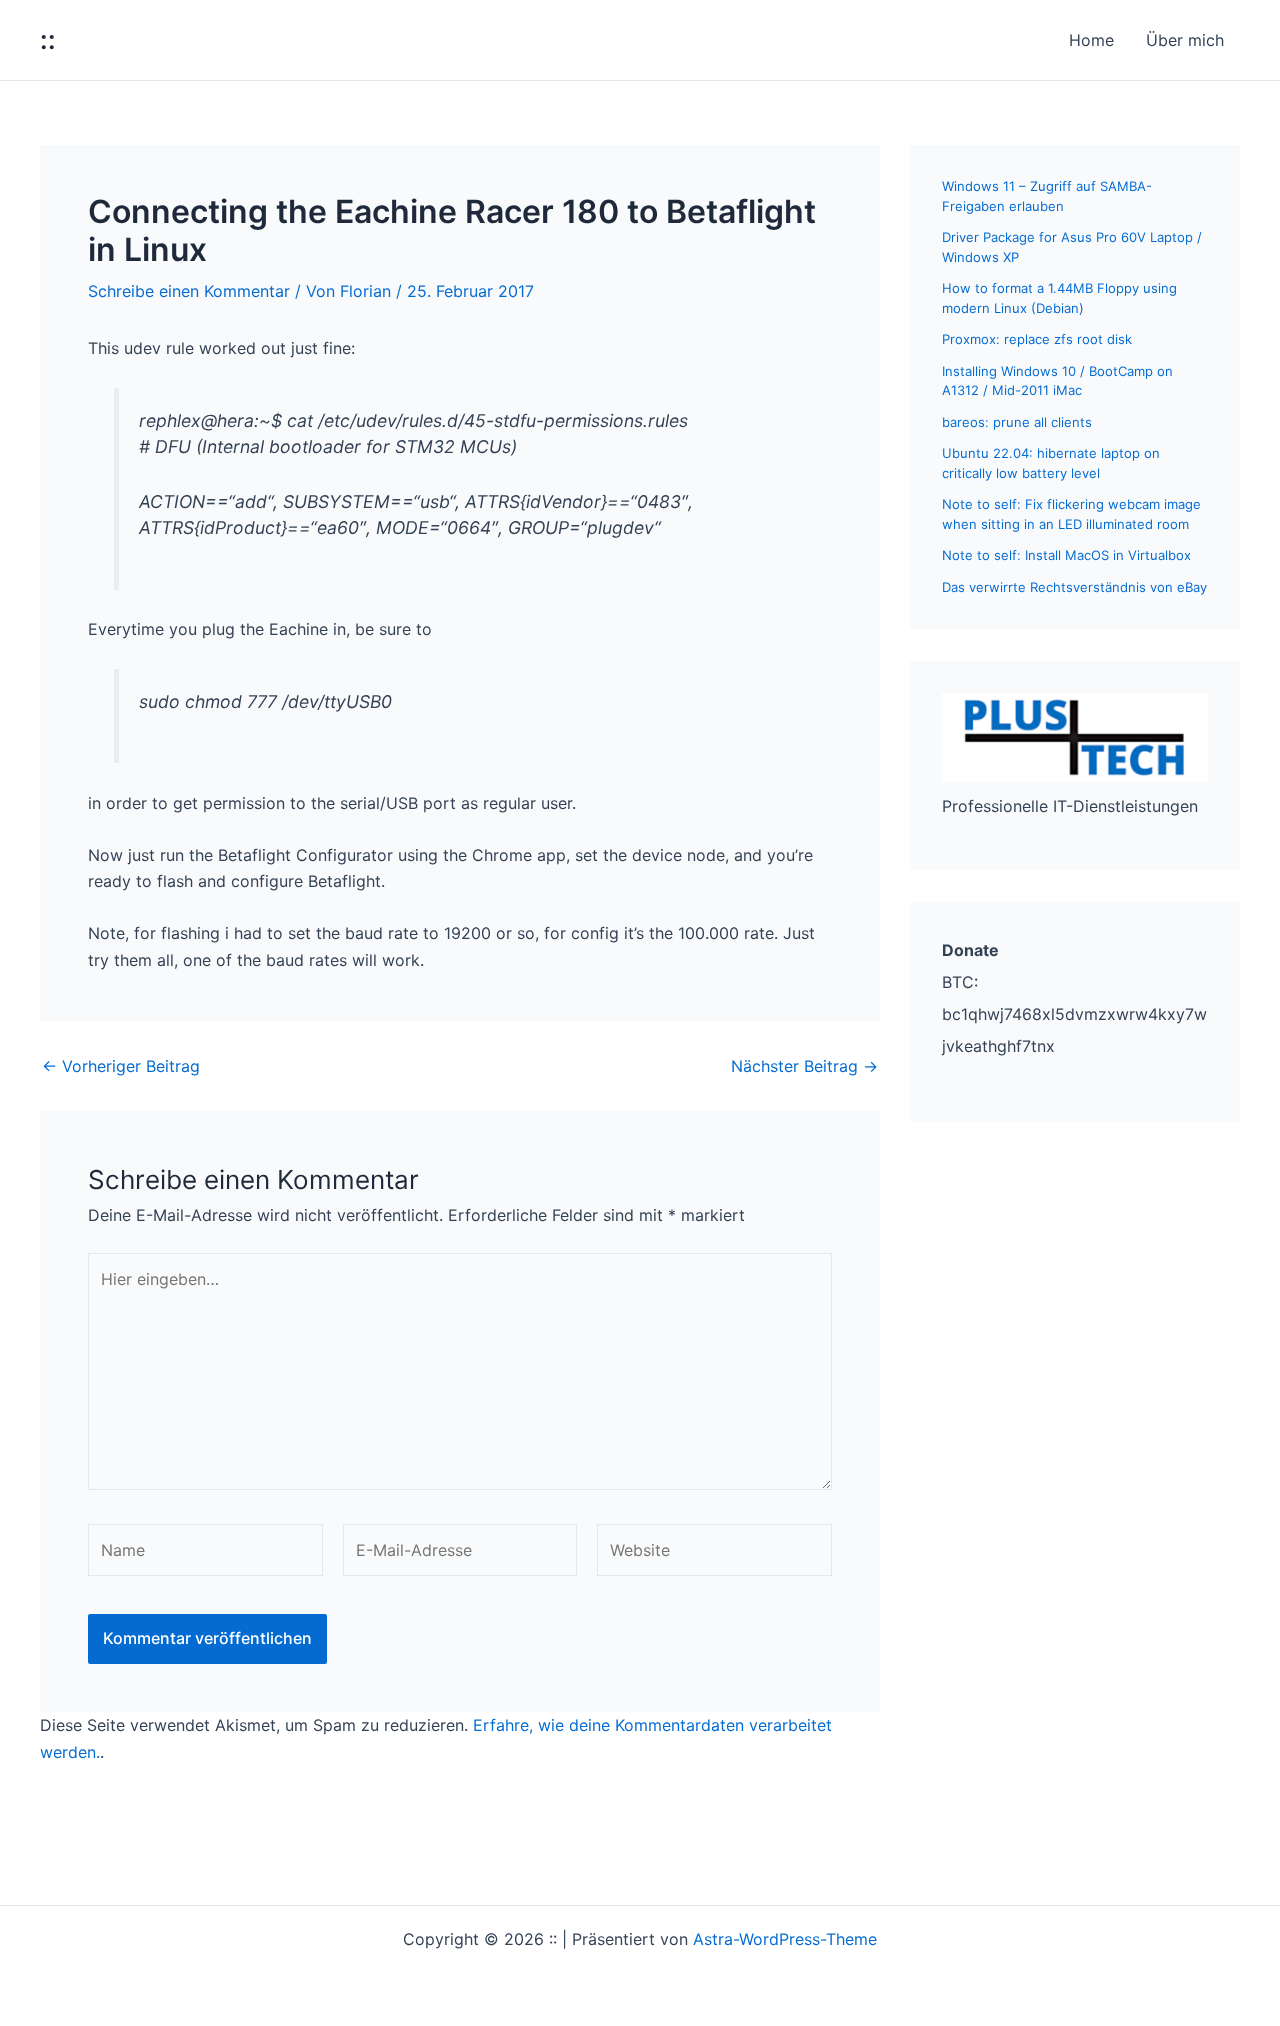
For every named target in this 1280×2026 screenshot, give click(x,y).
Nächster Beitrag (804, 1066)
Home (1091, 40)
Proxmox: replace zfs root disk (1037, 339)
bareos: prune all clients (1017, 422)
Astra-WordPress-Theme (785, 1939)
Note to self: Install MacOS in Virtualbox (1066, 555)
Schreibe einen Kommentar (189, 291)
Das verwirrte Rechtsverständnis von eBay (1074, 587)
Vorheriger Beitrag (121, 1066)
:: (48, 39)
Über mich (1185, 40)
